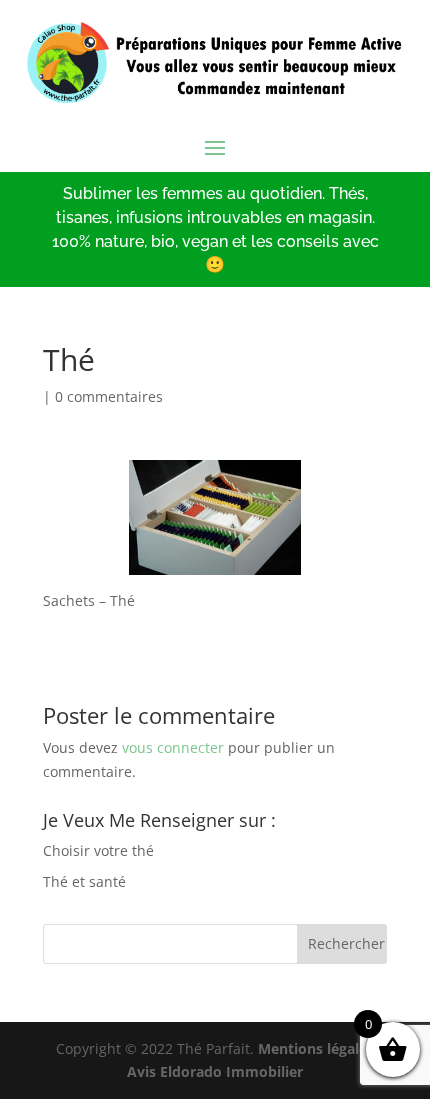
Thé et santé (84, 881)
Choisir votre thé (98, 850)
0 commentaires (109, 396)
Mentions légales (316, 1048)
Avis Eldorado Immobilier (215, 1071)
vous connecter (173, 747)
